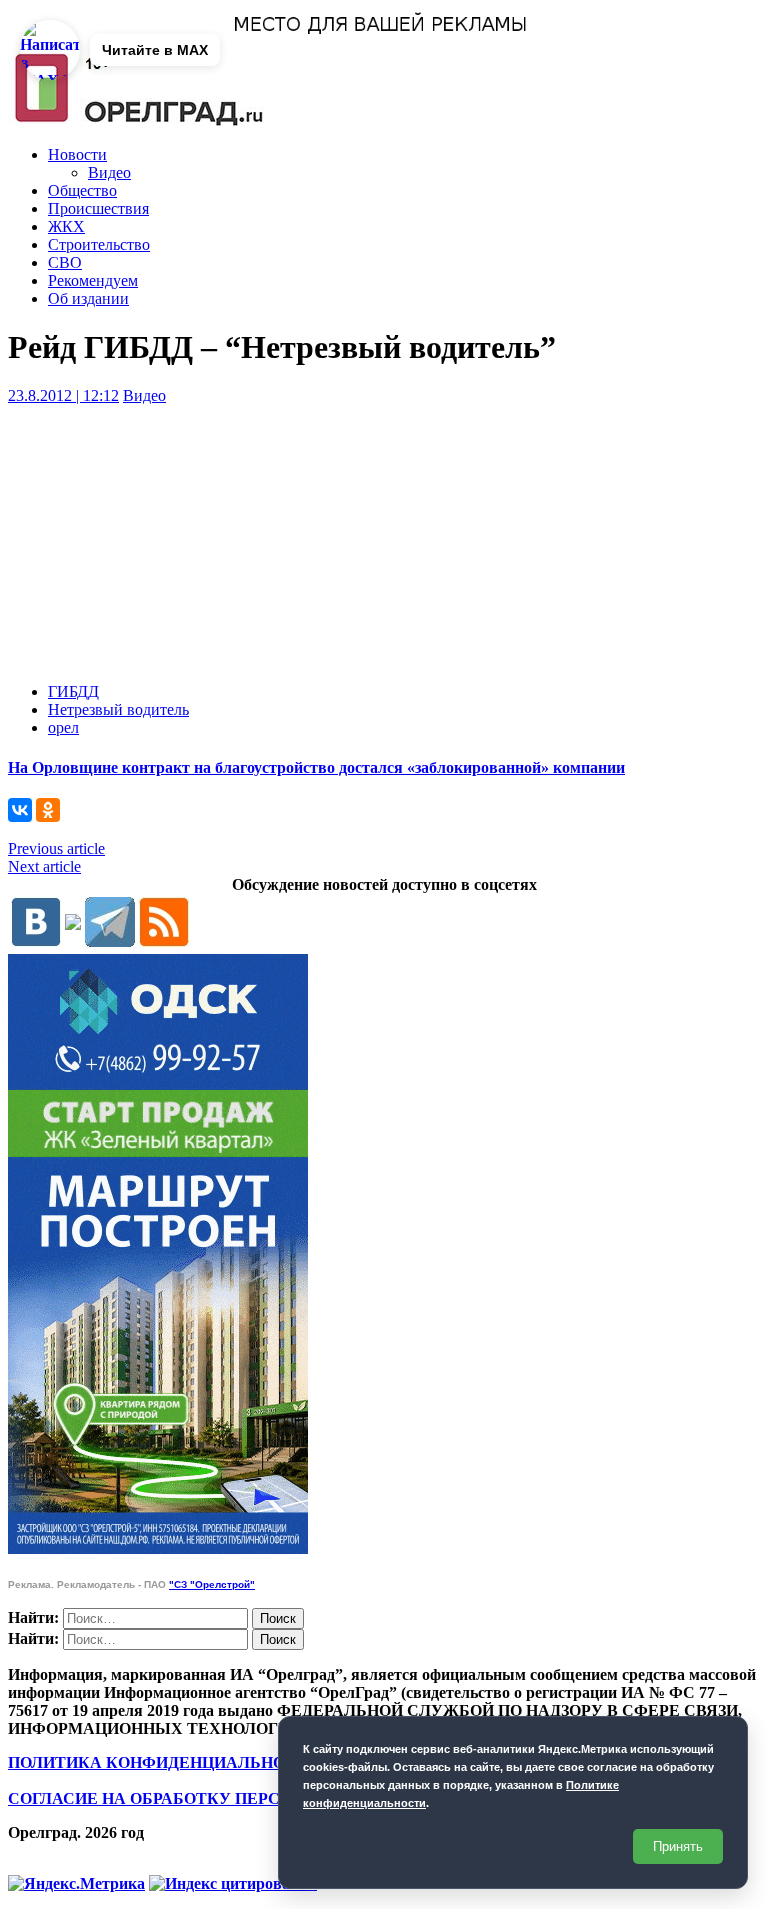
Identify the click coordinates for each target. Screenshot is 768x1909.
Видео (109, 172)
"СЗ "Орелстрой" (212, 1584)
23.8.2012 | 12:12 (63, 395)
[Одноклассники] (48, 810)
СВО (65, 262)
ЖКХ (66, 226)
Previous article (56, 848)
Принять (678, 1846)
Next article (44, 866)
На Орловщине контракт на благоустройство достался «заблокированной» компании (316, 767)
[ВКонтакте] (20, 810)
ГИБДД (73, 691)
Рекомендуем (93, 280)
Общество (82, 190)
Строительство (99, 244)
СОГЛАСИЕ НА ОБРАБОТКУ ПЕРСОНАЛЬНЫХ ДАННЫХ (233, 1798)
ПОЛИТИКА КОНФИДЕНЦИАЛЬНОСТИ (164, 1762)
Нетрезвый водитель (118, 709)
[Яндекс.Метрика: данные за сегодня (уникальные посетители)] (76, 1884)
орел (63, 727)
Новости (77, 154)
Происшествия (98, 208)
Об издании (88, 298)
